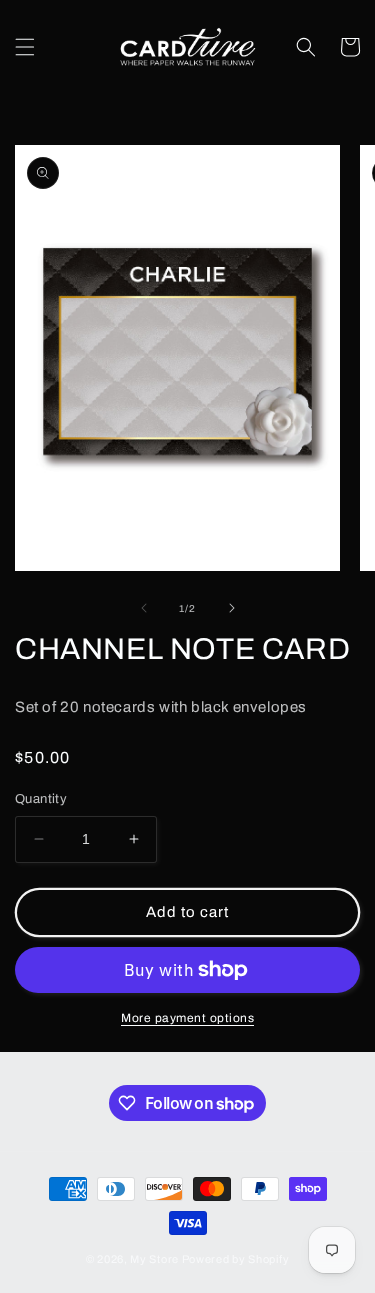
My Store (154, 1259)
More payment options (187, 1018)
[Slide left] (144, 608)
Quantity (41, 799)
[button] (25, 47)
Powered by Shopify (236, 1259)
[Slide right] (232, 608)
